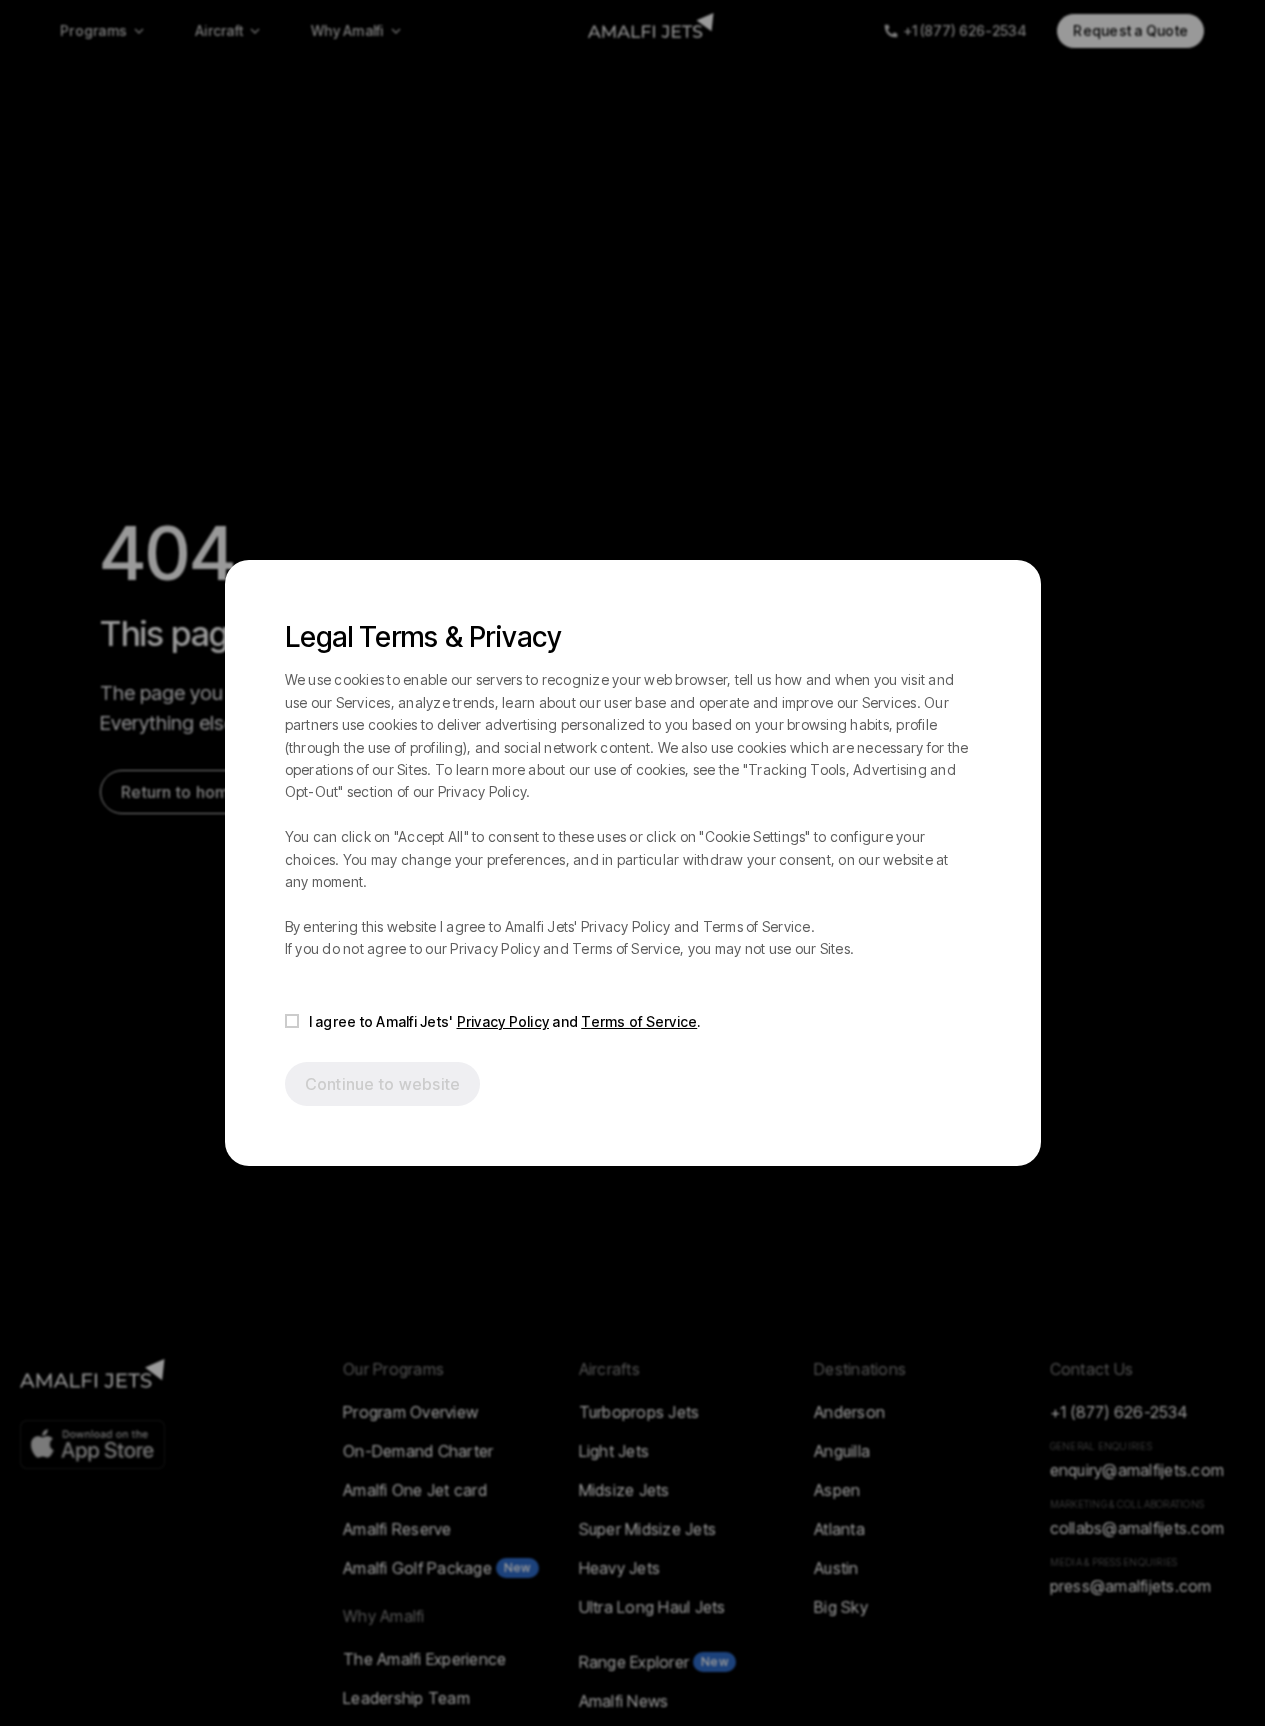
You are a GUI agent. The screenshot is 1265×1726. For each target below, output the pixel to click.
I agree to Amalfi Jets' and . (505, 1021)
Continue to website (383, 1084)
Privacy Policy (503, 1021)
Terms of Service (639, 1021)
